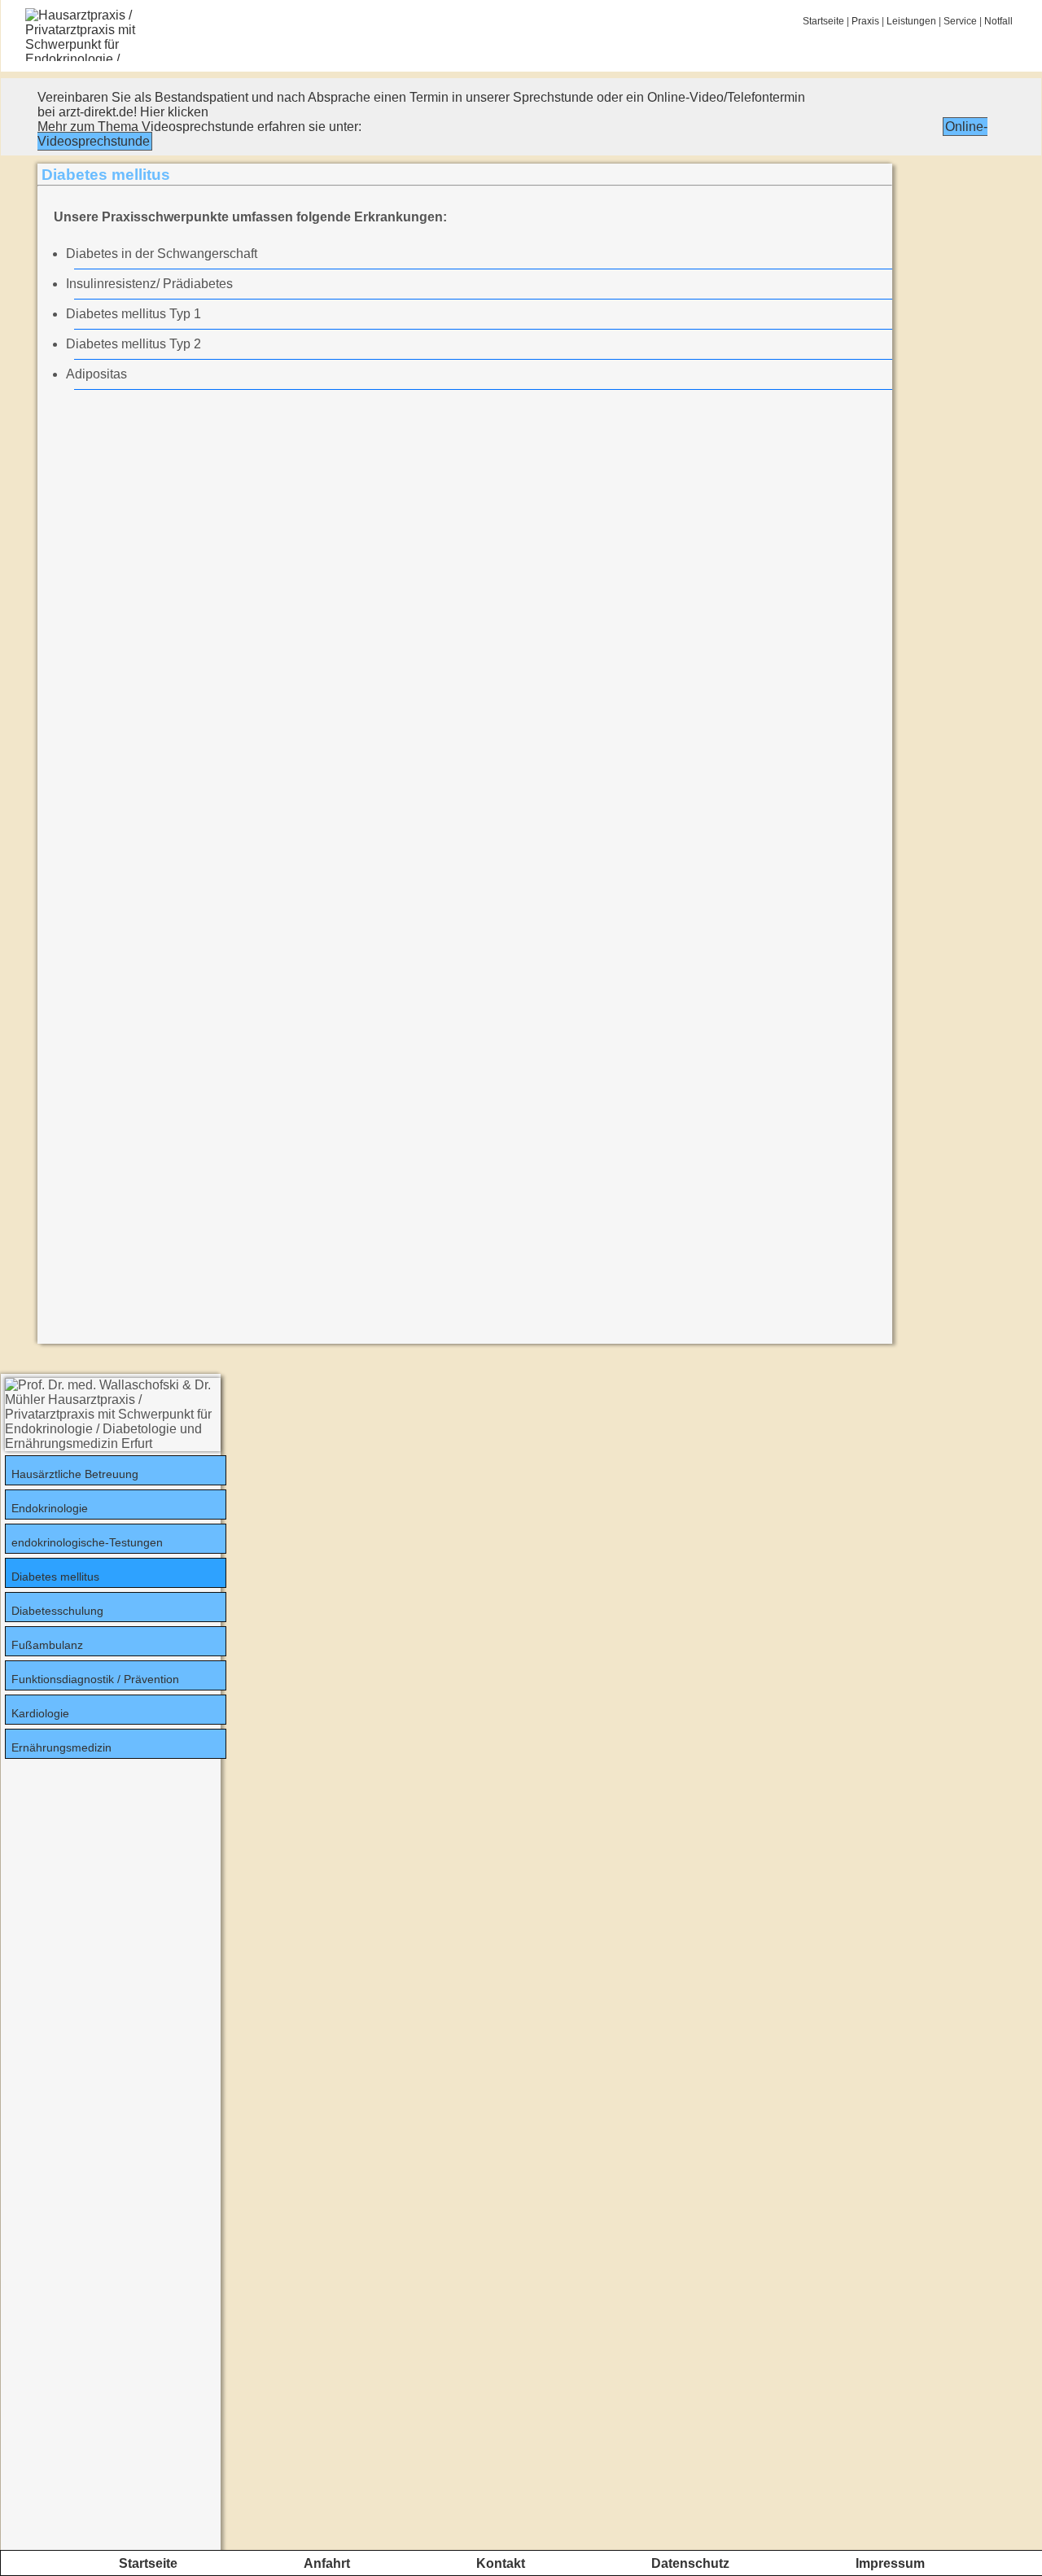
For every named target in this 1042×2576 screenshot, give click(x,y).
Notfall (998, 21)
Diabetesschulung (57, 1611)
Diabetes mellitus (55, 1577)
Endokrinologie (50, 1508)
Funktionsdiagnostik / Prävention (95, 1679)
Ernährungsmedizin (61, 1747)
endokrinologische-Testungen (87, 1542)
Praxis (865, 21)
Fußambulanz (47, 1645)
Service (960, 21)
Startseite (823, 21)
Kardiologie (40, 1713)
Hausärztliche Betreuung (75, 1474)
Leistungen (911, 21)
